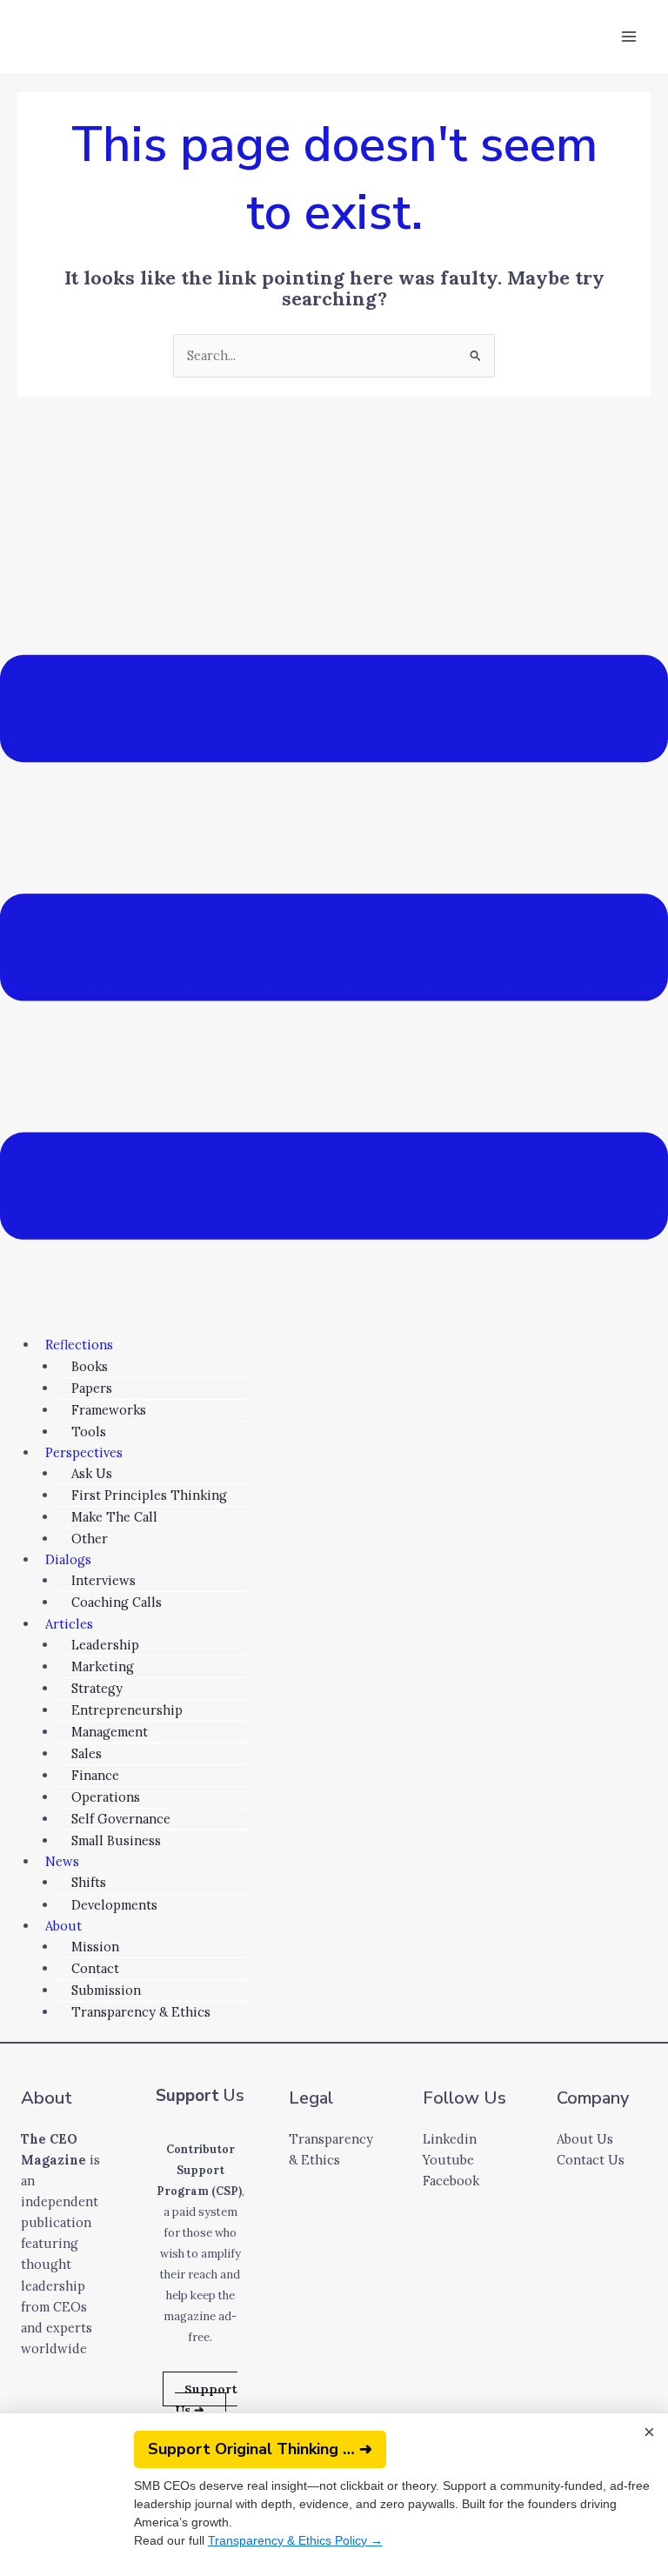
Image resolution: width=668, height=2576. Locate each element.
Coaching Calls (117, 1602)
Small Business (116, 1840)
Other (90, 1539)
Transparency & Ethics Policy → (295, 2540)
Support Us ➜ (206, 2399)
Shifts (89, 1882)
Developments (114, 1905)
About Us (585, 2139)
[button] (334, 950)
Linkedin (450, 2139)
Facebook (451, 2181)
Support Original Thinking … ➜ (260, 2449)
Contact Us (591, 2160)
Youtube (448, 2160)
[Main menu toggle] (629, 37)
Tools (89, 1432)
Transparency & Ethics (141, 2012)
